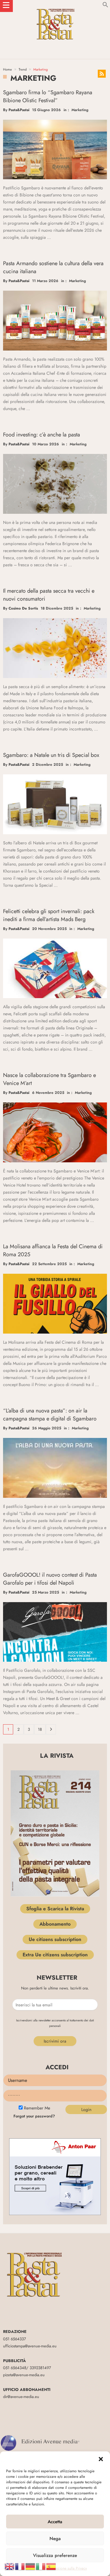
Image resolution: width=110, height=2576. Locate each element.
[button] (101, 2459)
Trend (23, 69)
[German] (31, 2566)
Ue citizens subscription (55, 1939)
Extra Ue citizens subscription (55, 1955)
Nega (55, 2539)
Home (7, 69)
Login (86, 2109)
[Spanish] (51, 2566)
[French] (20, 2566)
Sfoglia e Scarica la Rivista (55, 1909)
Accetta (55, 2522)
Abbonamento (55, 1924)
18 (40, 1729)
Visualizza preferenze (55, 2555)
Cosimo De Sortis (23, 608)
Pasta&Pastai (19, 110)
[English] (10, 2566)
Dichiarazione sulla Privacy (66, 2568)
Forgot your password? (34, 2116)
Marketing (80, 110)
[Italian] (41, 2566)
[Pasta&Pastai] (55, 6)
